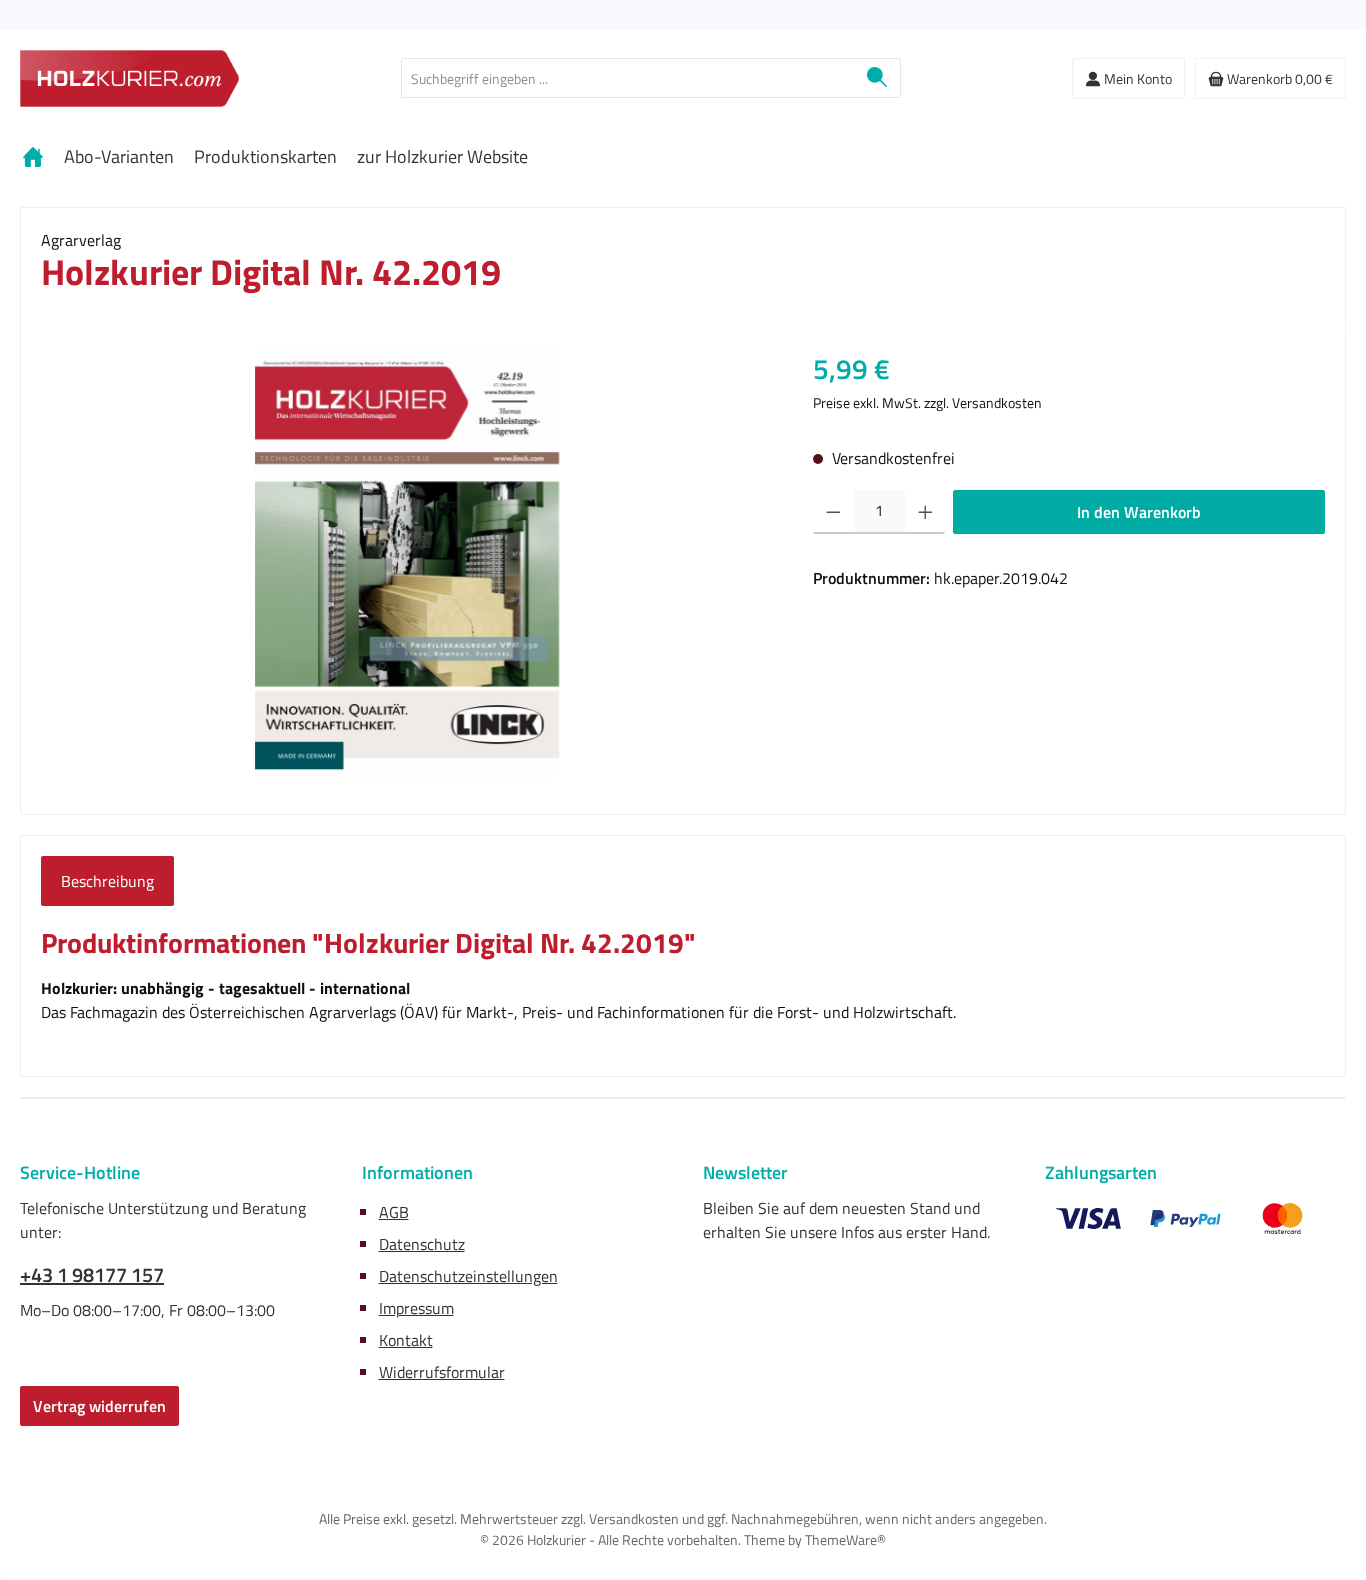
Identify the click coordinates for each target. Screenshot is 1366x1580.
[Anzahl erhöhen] (925, 512)
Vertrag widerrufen (99, 1406)
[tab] (107, 881)
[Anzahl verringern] (833, 512)
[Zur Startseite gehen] (130, 78)
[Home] (33, 157)
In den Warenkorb (1139, 512)
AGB (394, 1212)
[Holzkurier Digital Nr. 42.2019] (407, 563)
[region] (407, 563)
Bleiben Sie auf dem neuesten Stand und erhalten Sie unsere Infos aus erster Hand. (846, 1220)
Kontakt (406, 1340)
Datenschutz (422, 1244)
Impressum (416, 1308)
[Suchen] (877, 78)
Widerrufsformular (442, 1372)
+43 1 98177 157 (92, 1275)
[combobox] (628, 78)
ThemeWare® (845, 1539)
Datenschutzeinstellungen (468, 1276)
